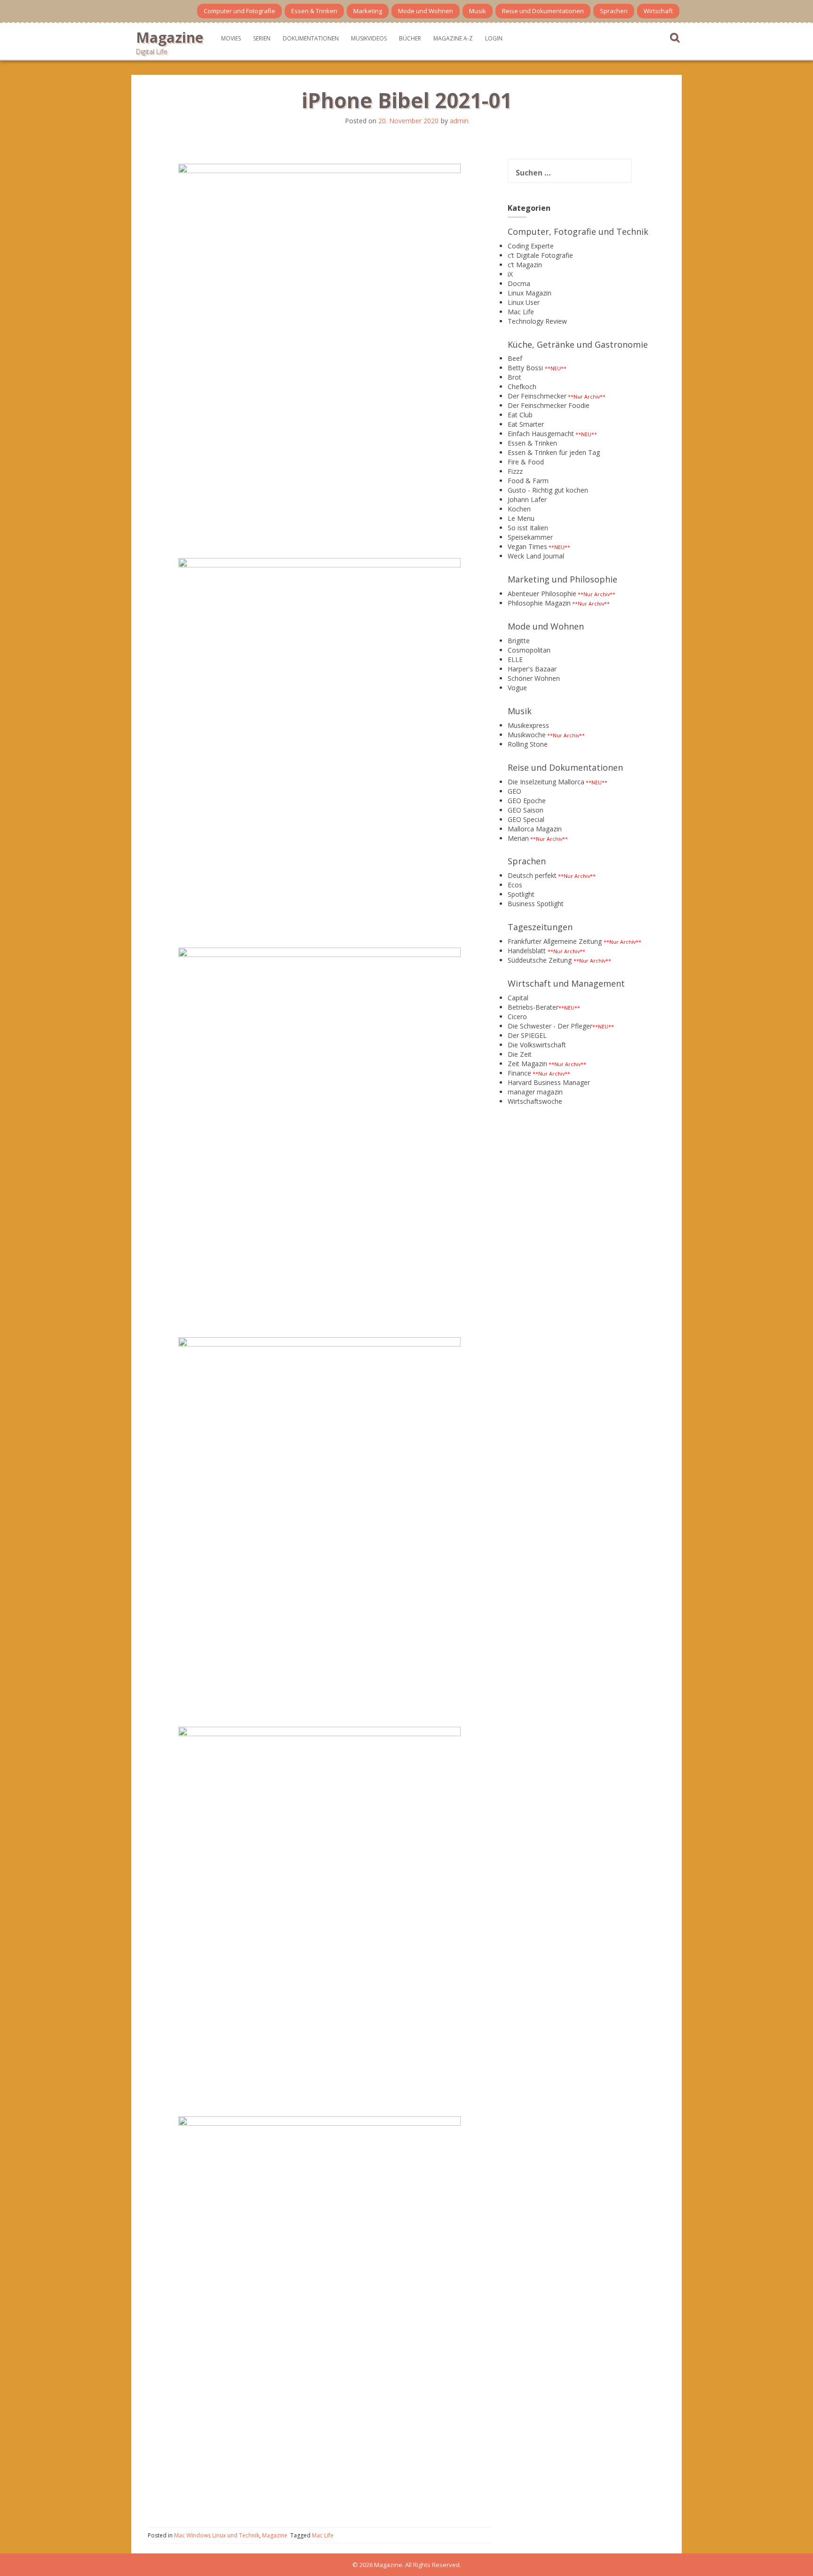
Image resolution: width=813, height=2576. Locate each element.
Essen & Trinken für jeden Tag (554, 452)
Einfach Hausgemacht (541, 434)
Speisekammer (530, 537)
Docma (519, 283)
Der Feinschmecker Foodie (549, 405)
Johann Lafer (527, 499)
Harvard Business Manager (549, 1082)
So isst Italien (528, 528)
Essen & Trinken (314, 11)
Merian (518, 838)
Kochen (519, 509)
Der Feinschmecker (537, 396)
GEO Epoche (527, 801)
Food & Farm (528, 481)
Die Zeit (520, 1054)
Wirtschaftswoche (535, 1101)
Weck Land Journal (536, 556)
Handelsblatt (527, 951)
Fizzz (515, 471)
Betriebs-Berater (533, 1007)
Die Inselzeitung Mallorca (546, 782)
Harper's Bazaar (532, 669)
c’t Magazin (525, 265)
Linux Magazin (530, 293)
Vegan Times (527, 546)
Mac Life (323, 2535)
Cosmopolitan (529, 650)
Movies (231, 38)
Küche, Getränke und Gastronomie (578, 344)
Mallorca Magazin (535, 829)
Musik (478, 11)
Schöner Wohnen (534, 678)
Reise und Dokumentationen (543, 11)
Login (494, 38)
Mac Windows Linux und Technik (217, 2535)
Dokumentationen (311, 38)
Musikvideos (369, 38)
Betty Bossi (525, 368)
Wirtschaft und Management (566, 983)
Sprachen (614, 11)
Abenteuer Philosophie (542, 594)
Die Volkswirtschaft (537, 1045)
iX (510, 274)
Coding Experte (531, 246)
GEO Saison (526, 810)
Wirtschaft (658, 11)
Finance (519, 1073)
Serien (262, 38)
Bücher (410, 38)
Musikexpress (528, 725)
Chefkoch (522, 387)
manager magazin (535, 1092)
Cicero (517, 1017)
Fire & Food (526, 462)
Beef (515, 358)
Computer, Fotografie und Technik (578, 231)
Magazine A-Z (453, 38)
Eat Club (520, 415)
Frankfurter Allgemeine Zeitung (555, 941)
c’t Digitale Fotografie (540, 255)
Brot (514, 377)
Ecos (515, 885)
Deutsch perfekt (532, 875)
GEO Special (526, 819)
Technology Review (537, 321)
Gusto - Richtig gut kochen (548, 490)
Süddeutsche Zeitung (540, 960)
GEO (514, 791)
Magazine (170, 37)
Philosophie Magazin (539, 603)
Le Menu (521, 518)
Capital (518, 998)
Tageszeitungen (540, 927)
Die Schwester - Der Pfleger (550, 1026)
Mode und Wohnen (426, 11)
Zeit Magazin (527, 1064)
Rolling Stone (528, 744)
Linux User (524, 302)
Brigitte (519, 641)
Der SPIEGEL (527, 1035)
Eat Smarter (526, 424)
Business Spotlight (536, 904)
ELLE (515, 659)
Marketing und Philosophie (562, 579)
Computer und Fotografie (239, 11)
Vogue (517, 688)
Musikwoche (527, 735)
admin (459, 121)
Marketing (368, 11)
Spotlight (521, 894)
